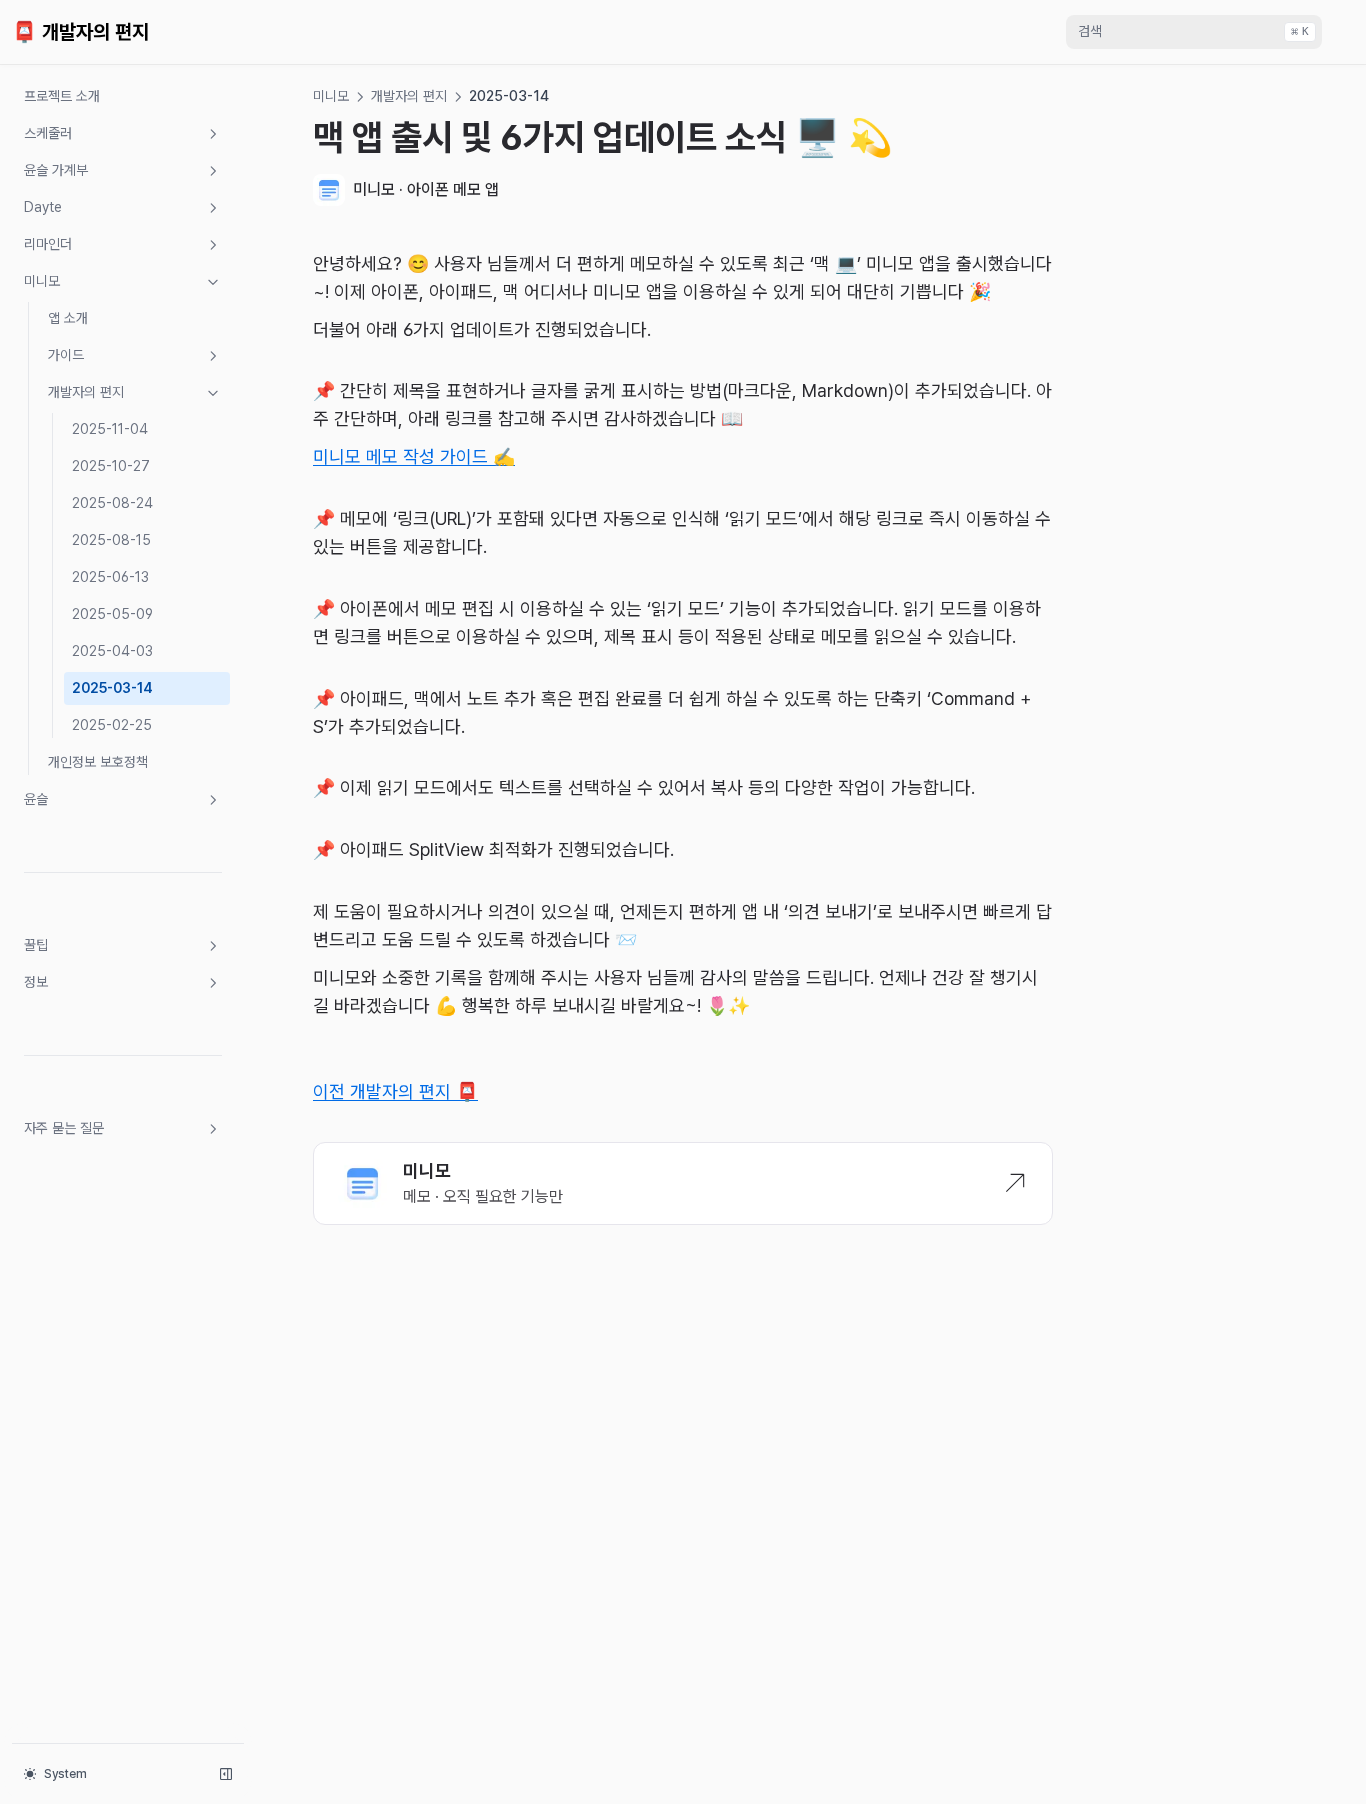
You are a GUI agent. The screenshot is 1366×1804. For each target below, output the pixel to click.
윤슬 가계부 (56, 170)
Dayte (43, 207)
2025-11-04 (110, 429)
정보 (36, 982)
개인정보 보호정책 (98, 762)
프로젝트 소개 (62, 96)
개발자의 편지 (86, 392)
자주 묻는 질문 (64, 1128)
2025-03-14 (112, 688)
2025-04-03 (112, 651)
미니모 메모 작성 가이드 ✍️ (414, 456)
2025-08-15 (111, 540)
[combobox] (1194, 32)
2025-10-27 (111, 466)
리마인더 (48, 244)
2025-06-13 (110, 577)
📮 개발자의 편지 (80, 32)
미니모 (42, 281)
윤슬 (36, 799)
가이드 (66, 355)
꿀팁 (36, 945)
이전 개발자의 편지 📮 (395, 1091)
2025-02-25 (112, 725)
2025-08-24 (112, 503)
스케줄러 (48, 133)
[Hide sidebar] (226, 1774)
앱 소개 (68, 318)
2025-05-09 (112, 614)
